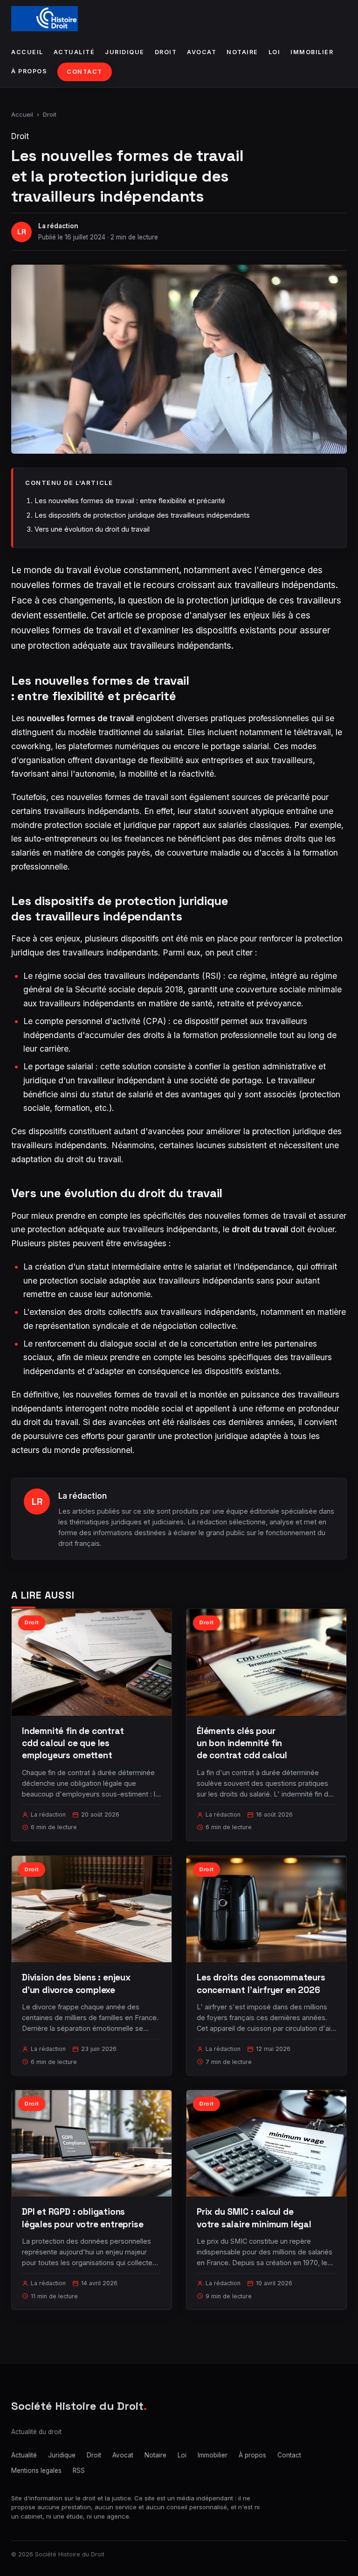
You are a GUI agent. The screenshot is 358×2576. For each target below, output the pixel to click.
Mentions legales (36, 2471)
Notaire (242, 52)
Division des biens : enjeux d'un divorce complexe (76, 1983)
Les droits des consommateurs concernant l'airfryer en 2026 (261, 1983)
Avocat (202, 52)
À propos (29, 71)
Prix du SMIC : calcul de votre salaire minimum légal (254, 2218)
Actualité (74, 52)
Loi (275, 52)
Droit (166, 52)
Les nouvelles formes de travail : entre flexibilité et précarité (130, 501)
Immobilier (312, 52)
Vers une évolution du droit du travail (92, 529)
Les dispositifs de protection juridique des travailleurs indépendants (142, 515)
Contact (85, 72)
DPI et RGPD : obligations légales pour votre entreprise (83, 2218)
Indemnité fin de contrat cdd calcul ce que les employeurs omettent (73, 1743)
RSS (79, 2471)
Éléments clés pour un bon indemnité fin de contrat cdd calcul (242, 1743)
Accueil (27, 52)
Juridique (125, 52)
